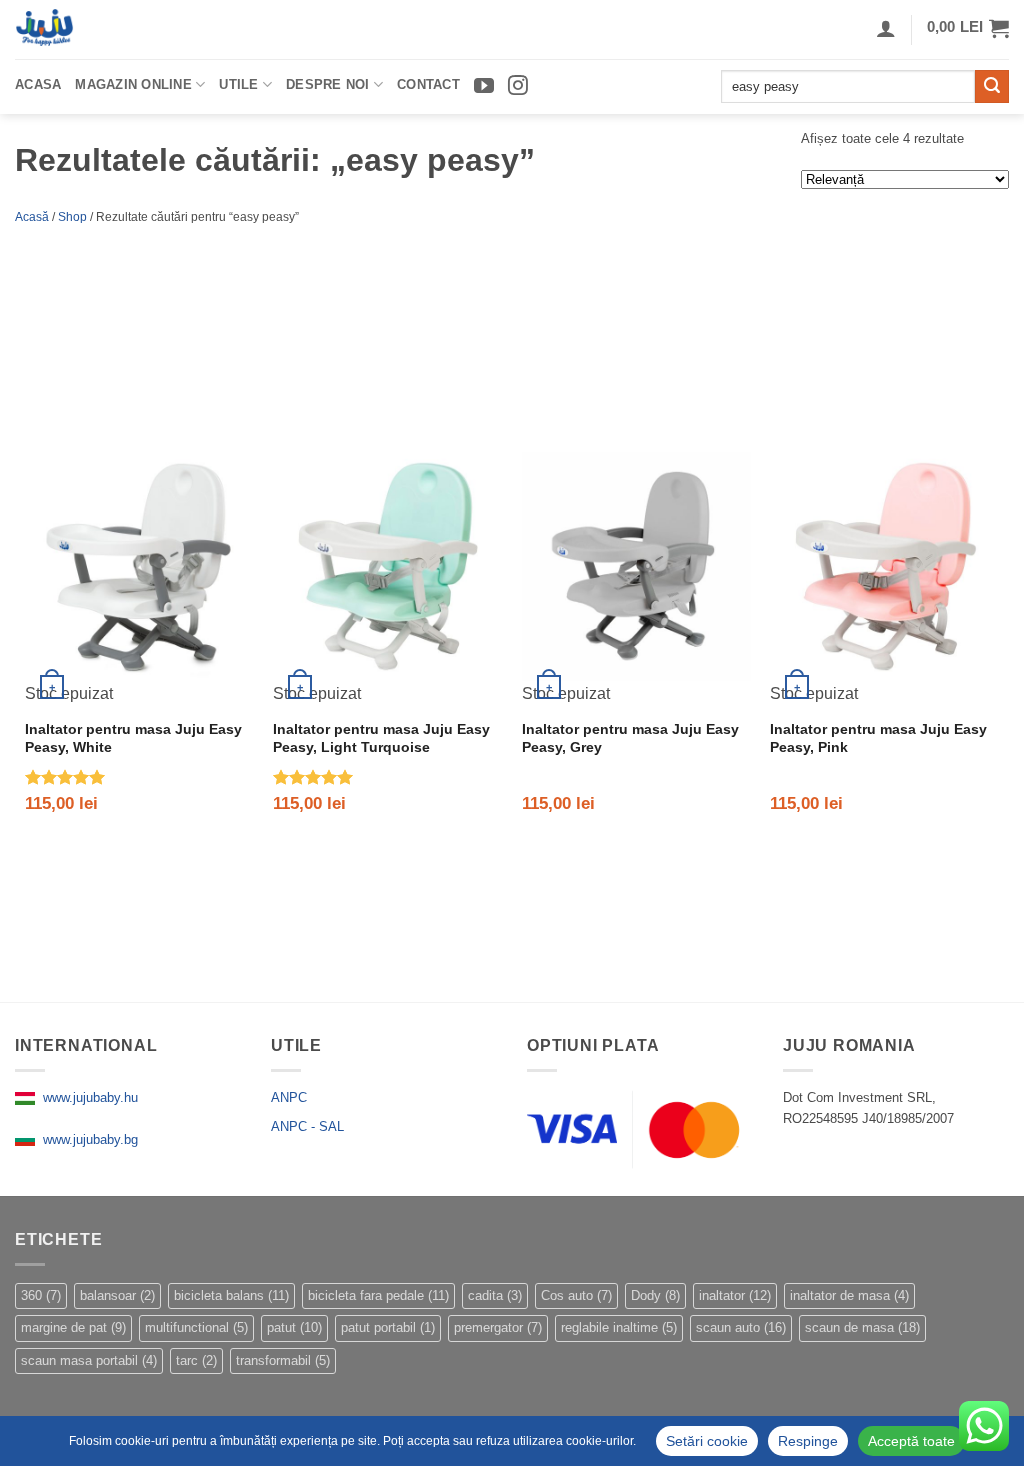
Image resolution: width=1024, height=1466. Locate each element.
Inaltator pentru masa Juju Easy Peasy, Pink (878, 738)
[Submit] (992, 87)
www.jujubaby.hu (86, 1097)
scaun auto (741, 1327)
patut (294, 1327)
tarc (196, 1360)
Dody (655, 1295)
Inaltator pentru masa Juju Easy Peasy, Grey (630, 738)
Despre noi (328, 84)
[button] (968, 28)
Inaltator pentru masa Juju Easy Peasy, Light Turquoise (381, 738)
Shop (72, 217)
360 (41, 1295)
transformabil (283, 1360)
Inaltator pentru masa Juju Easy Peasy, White (133, 738)
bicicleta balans (231, 1295)
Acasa (38, 84)
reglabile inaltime (619, 1327)
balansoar (117, 1295)
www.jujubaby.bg (86, 1139)
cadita (495, 1295)
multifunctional (196, 1327)
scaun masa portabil (89, 1360)
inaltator (735, 1295)
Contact (428, 84)
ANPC (289, 1097)
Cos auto (576, 1295)
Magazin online (133, 84)
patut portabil (388, 1327)
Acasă (32, 217)
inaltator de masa (849, 1295)
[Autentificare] (886, 28)
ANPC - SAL (307, 1126)
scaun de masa (862, 1327)
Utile (238, 84)
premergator (498, 1327)
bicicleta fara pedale (378, 1295)
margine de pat (73, 1327)
